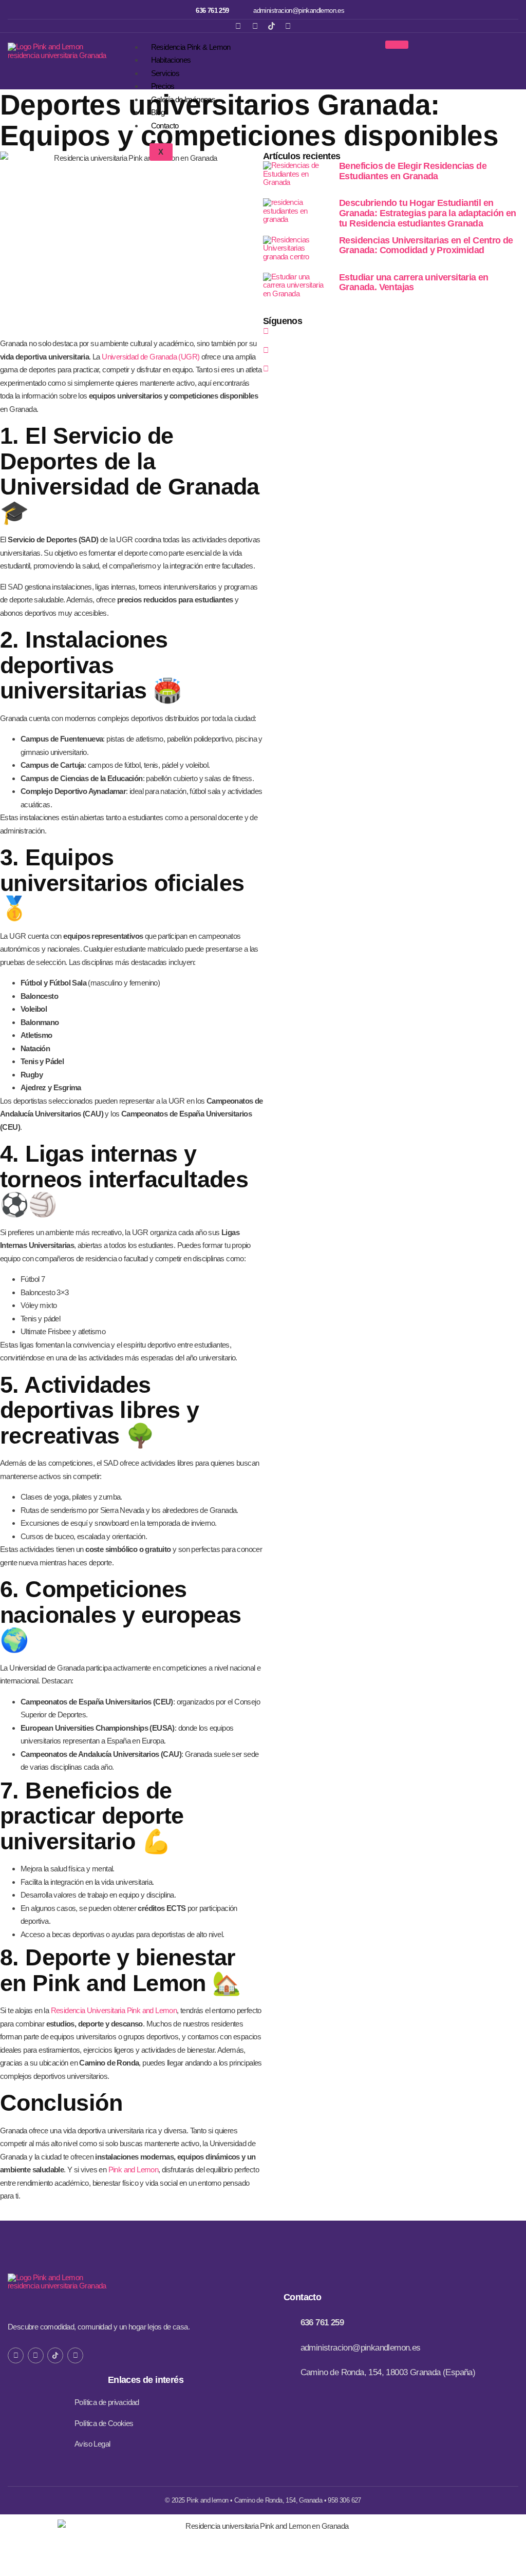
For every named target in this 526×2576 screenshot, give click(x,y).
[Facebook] (238, 26)
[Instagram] (255, 26)
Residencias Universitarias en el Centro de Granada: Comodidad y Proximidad (426, 245)
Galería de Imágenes (183, 99)
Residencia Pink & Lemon (191, 47)
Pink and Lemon (134, 2170)
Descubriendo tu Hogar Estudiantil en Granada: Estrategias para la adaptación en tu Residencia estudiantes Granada (428, 213)
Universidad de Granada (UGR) (151, 357)
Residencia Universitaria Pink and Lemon (114, 2010)
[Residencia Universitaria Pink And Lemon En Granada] (271, 26)
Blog (158, 112)
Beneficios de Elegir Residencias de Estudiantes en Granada (413, 171)
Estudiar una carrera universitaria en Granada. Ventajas (414, 282)
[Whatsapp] (288, 26)
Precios (163, 86)
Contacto (165, 126)
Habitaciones (171, 60)
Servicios (165, 73)
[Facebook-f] (16, 2355)
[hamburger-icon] (397, 45)
